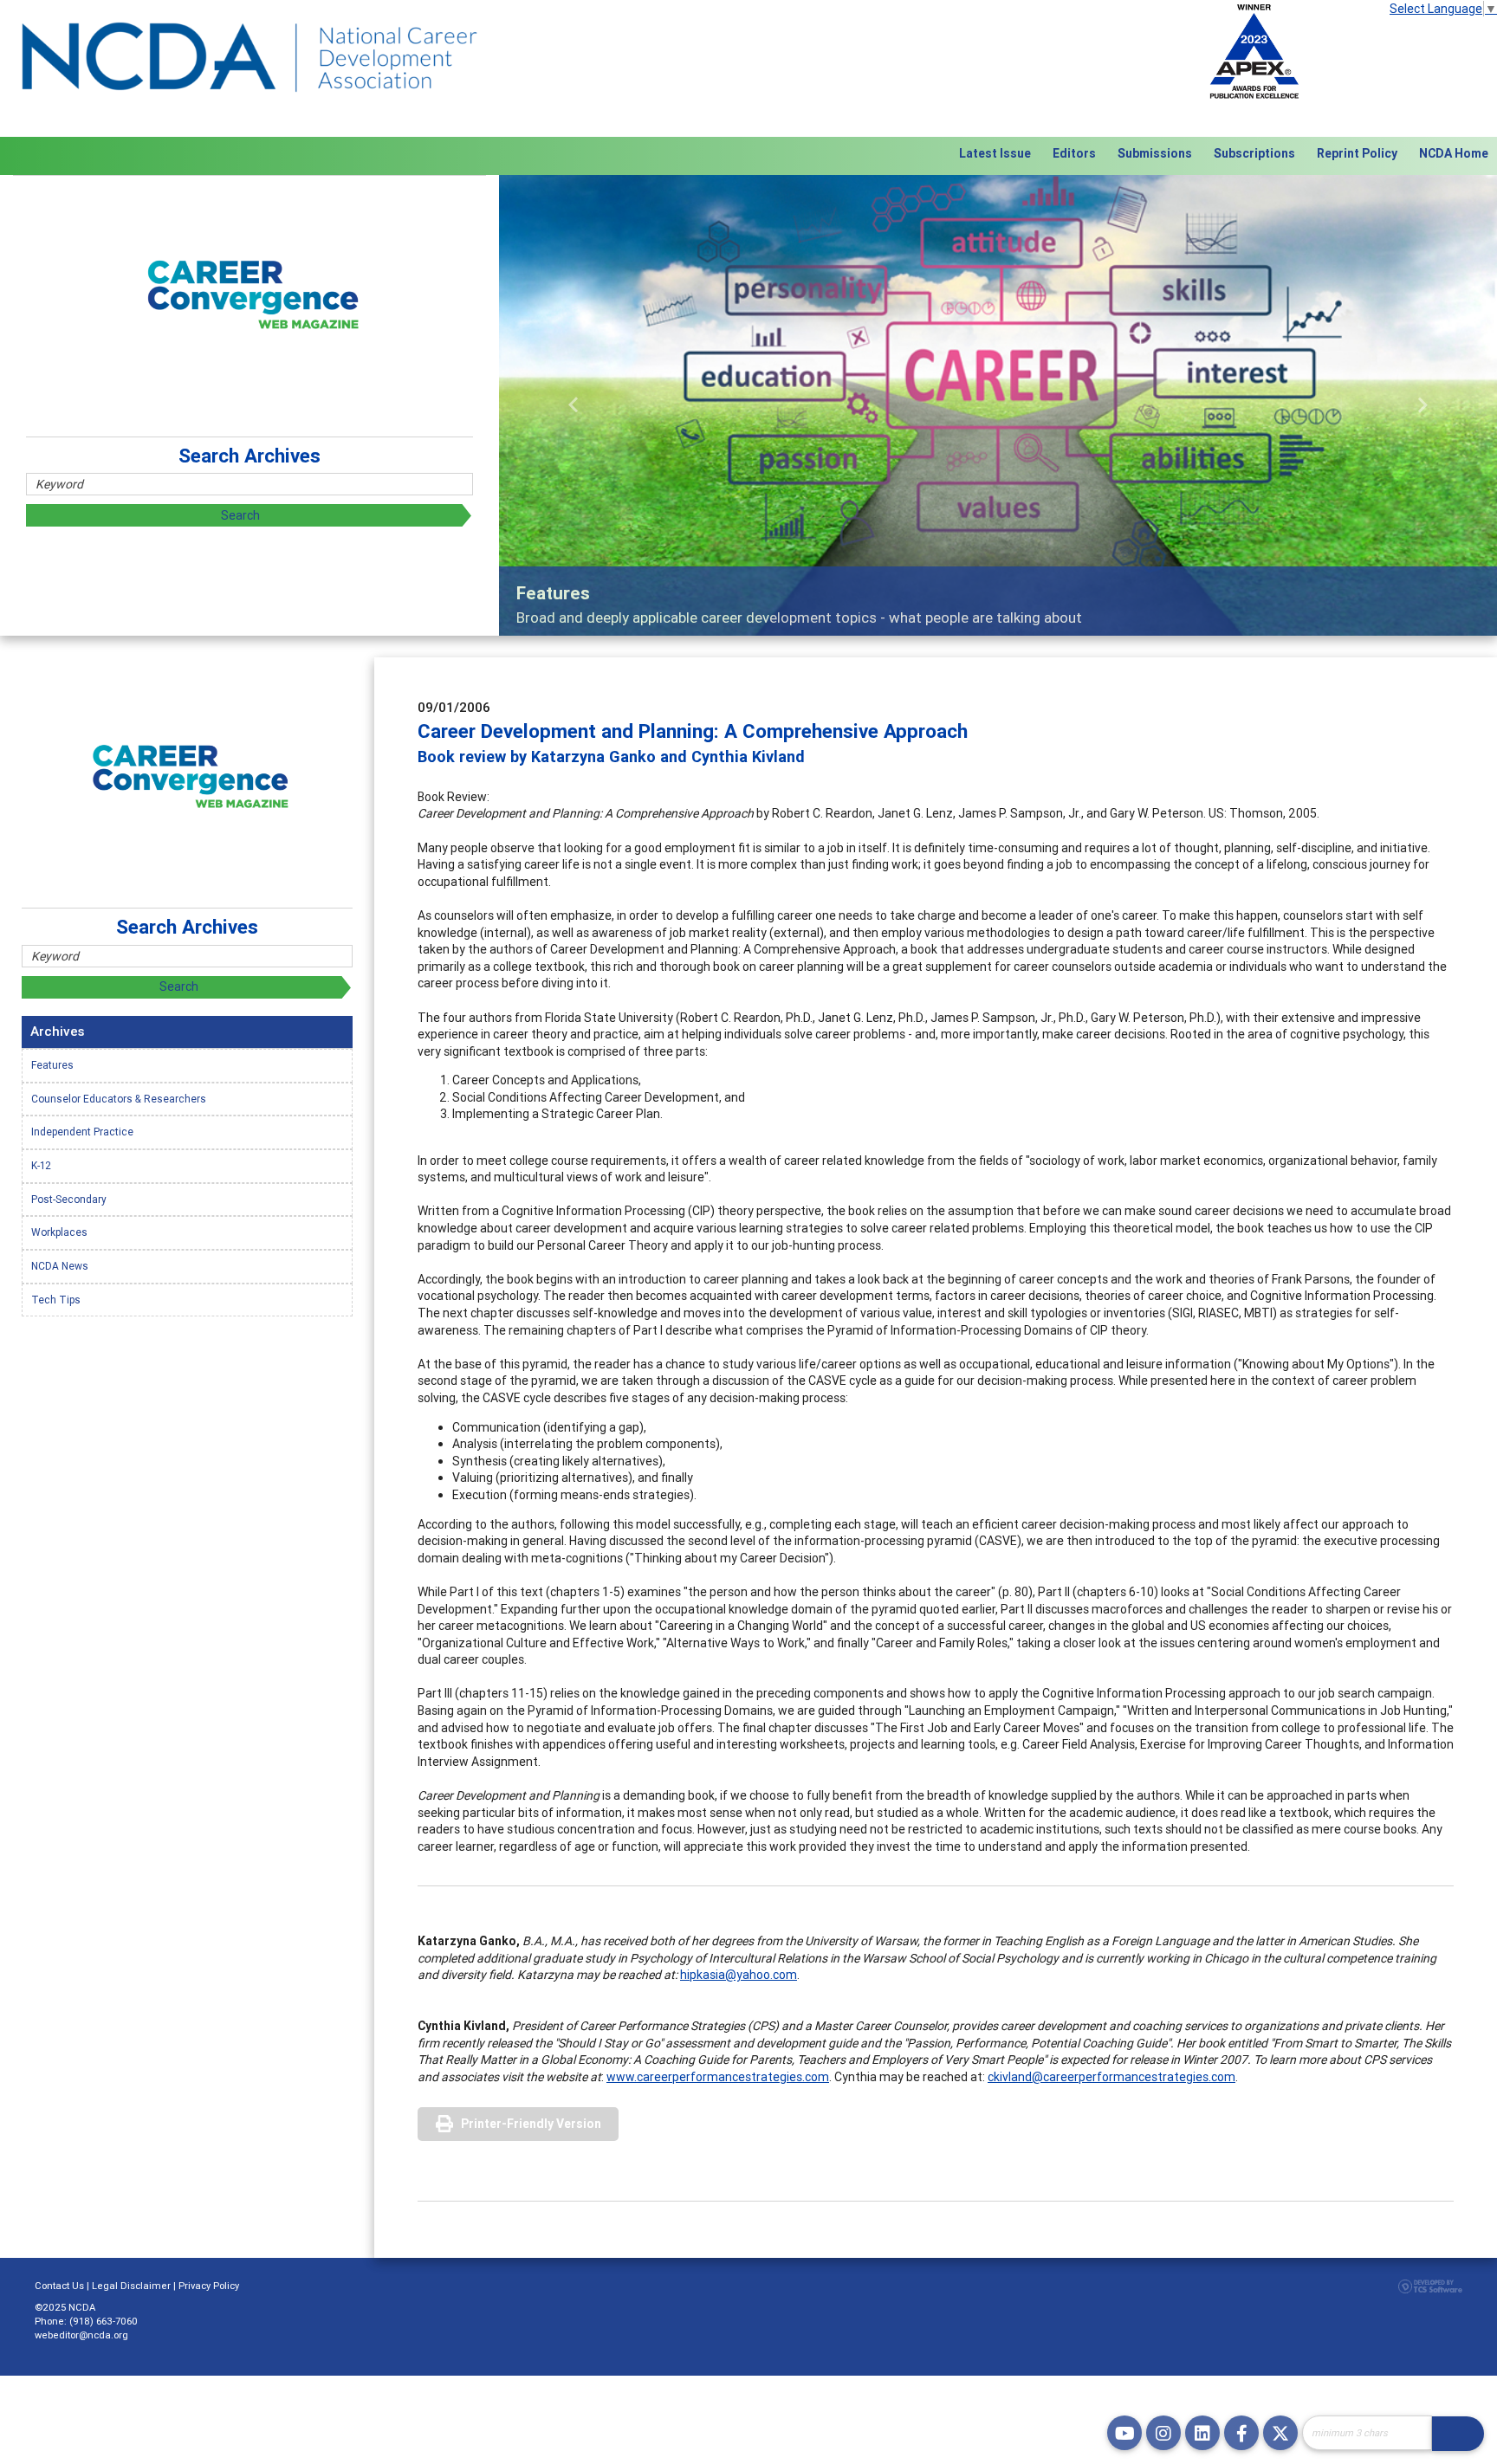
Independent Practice (82, 1132)
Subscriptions (1254, 153)
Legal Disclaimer (131, 2286)
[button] (574, 405)
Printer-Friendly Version (531, 2124)
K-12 (41, 1165)
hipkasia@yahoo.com (739, 1975)
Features (52, 1065)
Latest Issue (995, 153)
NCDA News (60, 1266)
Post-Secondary (69, 1199)
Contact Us (59, 2286)
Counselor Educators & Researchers (119, 1099)
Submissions (1155, 153)
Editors (1074, 153)
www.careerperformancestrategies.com (718, 2077)
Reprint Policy (1357, 153)
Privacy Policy (209, 2286)
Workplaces (59, 1232)
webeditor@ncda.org (81, 2335)
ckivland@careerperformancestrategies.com (1111, 2077)
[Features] (998, 405)
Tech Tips (56, 1300)
